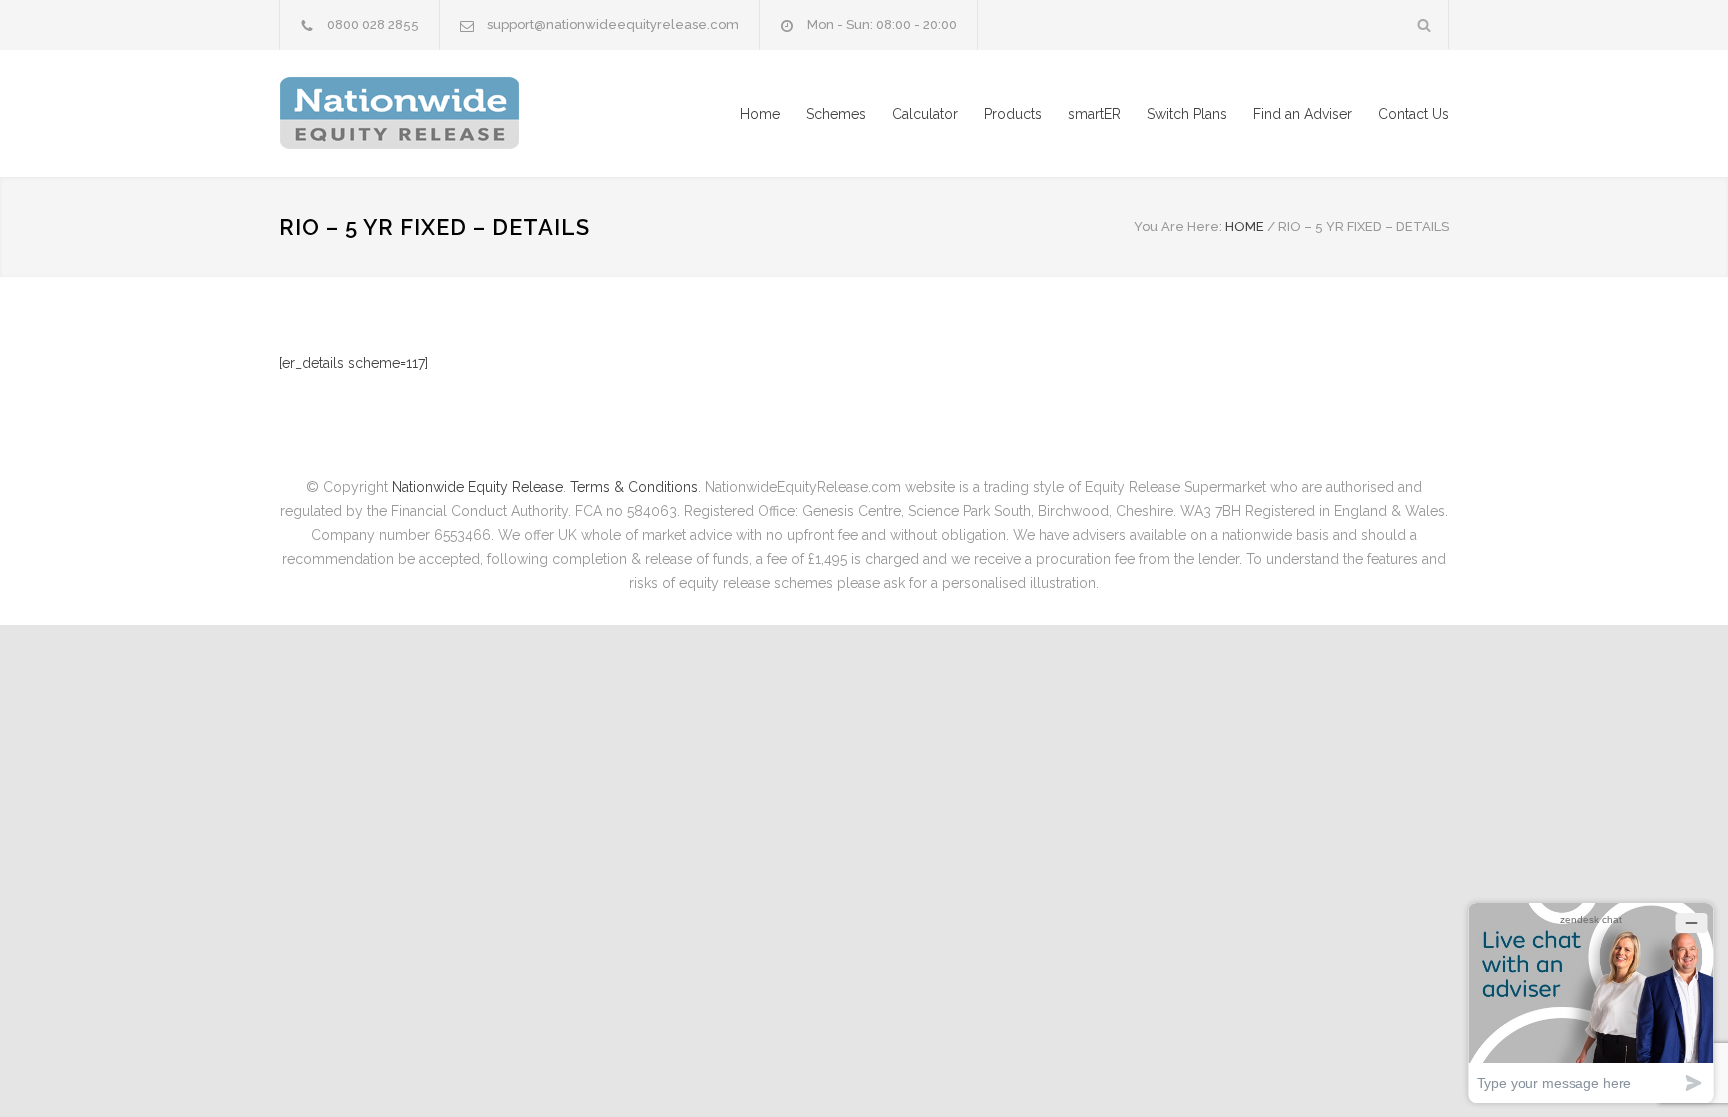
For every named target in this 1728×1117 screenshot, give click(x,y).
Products (1013, 114)
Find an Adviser (1302, 114)
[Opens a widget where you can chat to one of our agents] (1591, 1002)
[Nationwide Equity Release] (464, 113)
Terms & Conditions (634, 487)
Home (760, 114)
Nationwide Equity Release (477, 487)
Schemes (836, 114)
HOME (1244, 226)
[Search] (1424, 24)
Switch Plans (1187, 114)
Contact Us (1413, 114)
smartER (1094, 114)
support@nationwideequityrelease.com (613, 24)
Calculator (925, 114)
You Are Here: (1178, 226)
